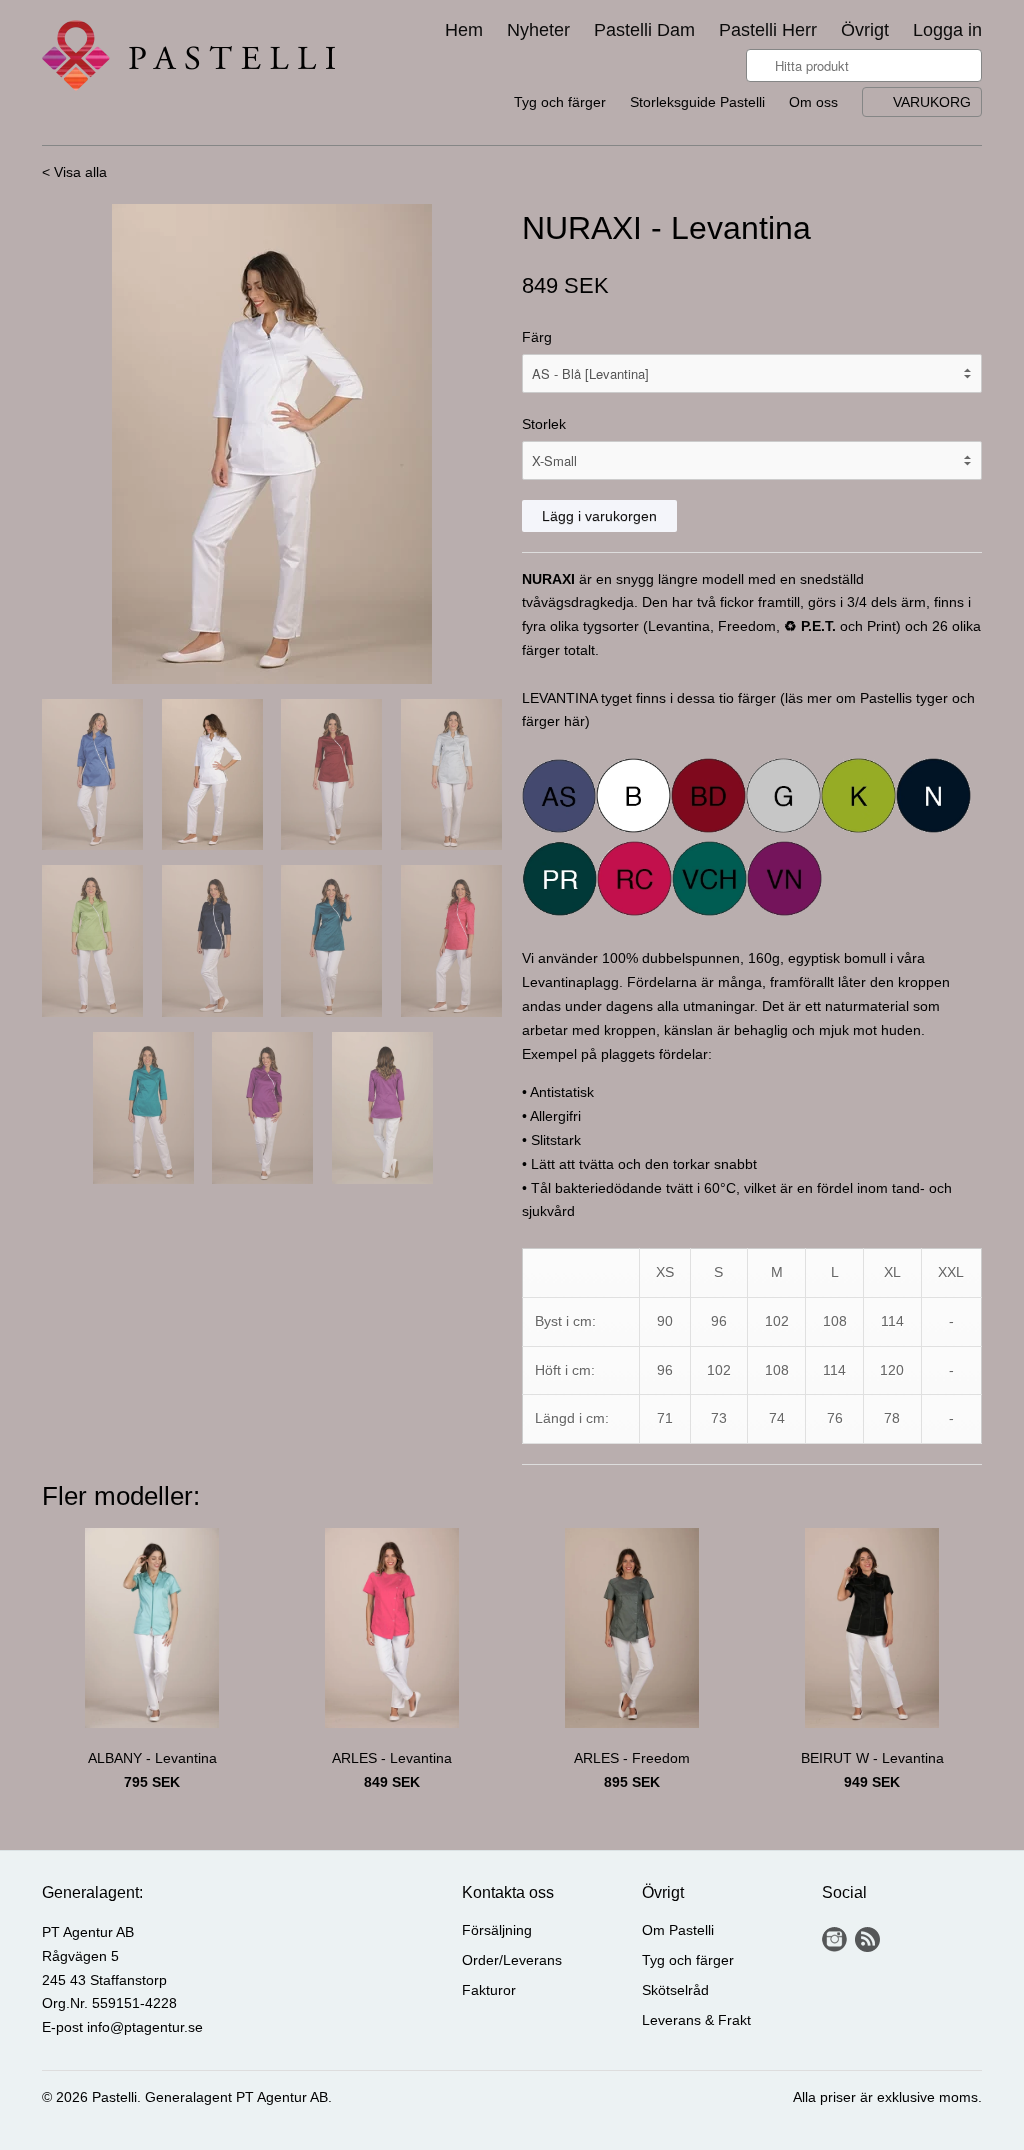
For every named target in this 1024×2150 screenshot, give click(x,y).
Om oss (813, 102)
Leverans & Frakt (696, 2020)
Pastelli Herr (768, 30)
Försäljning (497, 1930)
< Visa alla (74, 172)
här (574, 721)
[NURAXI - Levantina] (272, 444)
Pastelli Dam (644, 30)
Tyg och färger (560, 102)
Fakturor (489, 1990)
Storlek (544, 424)
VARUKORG (932, 102)
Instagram (834, 1939)
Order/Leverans (512, 1960)
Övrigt (865, 30)
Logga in (947, 30)
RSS (867, 1939)
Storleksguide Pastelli (697, 102)
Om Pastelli (678, 1930)
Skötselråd (675, 1990)
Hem (464, 30)
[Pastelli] (192, 59)
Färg (537, 337)
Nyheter (538, 30)
